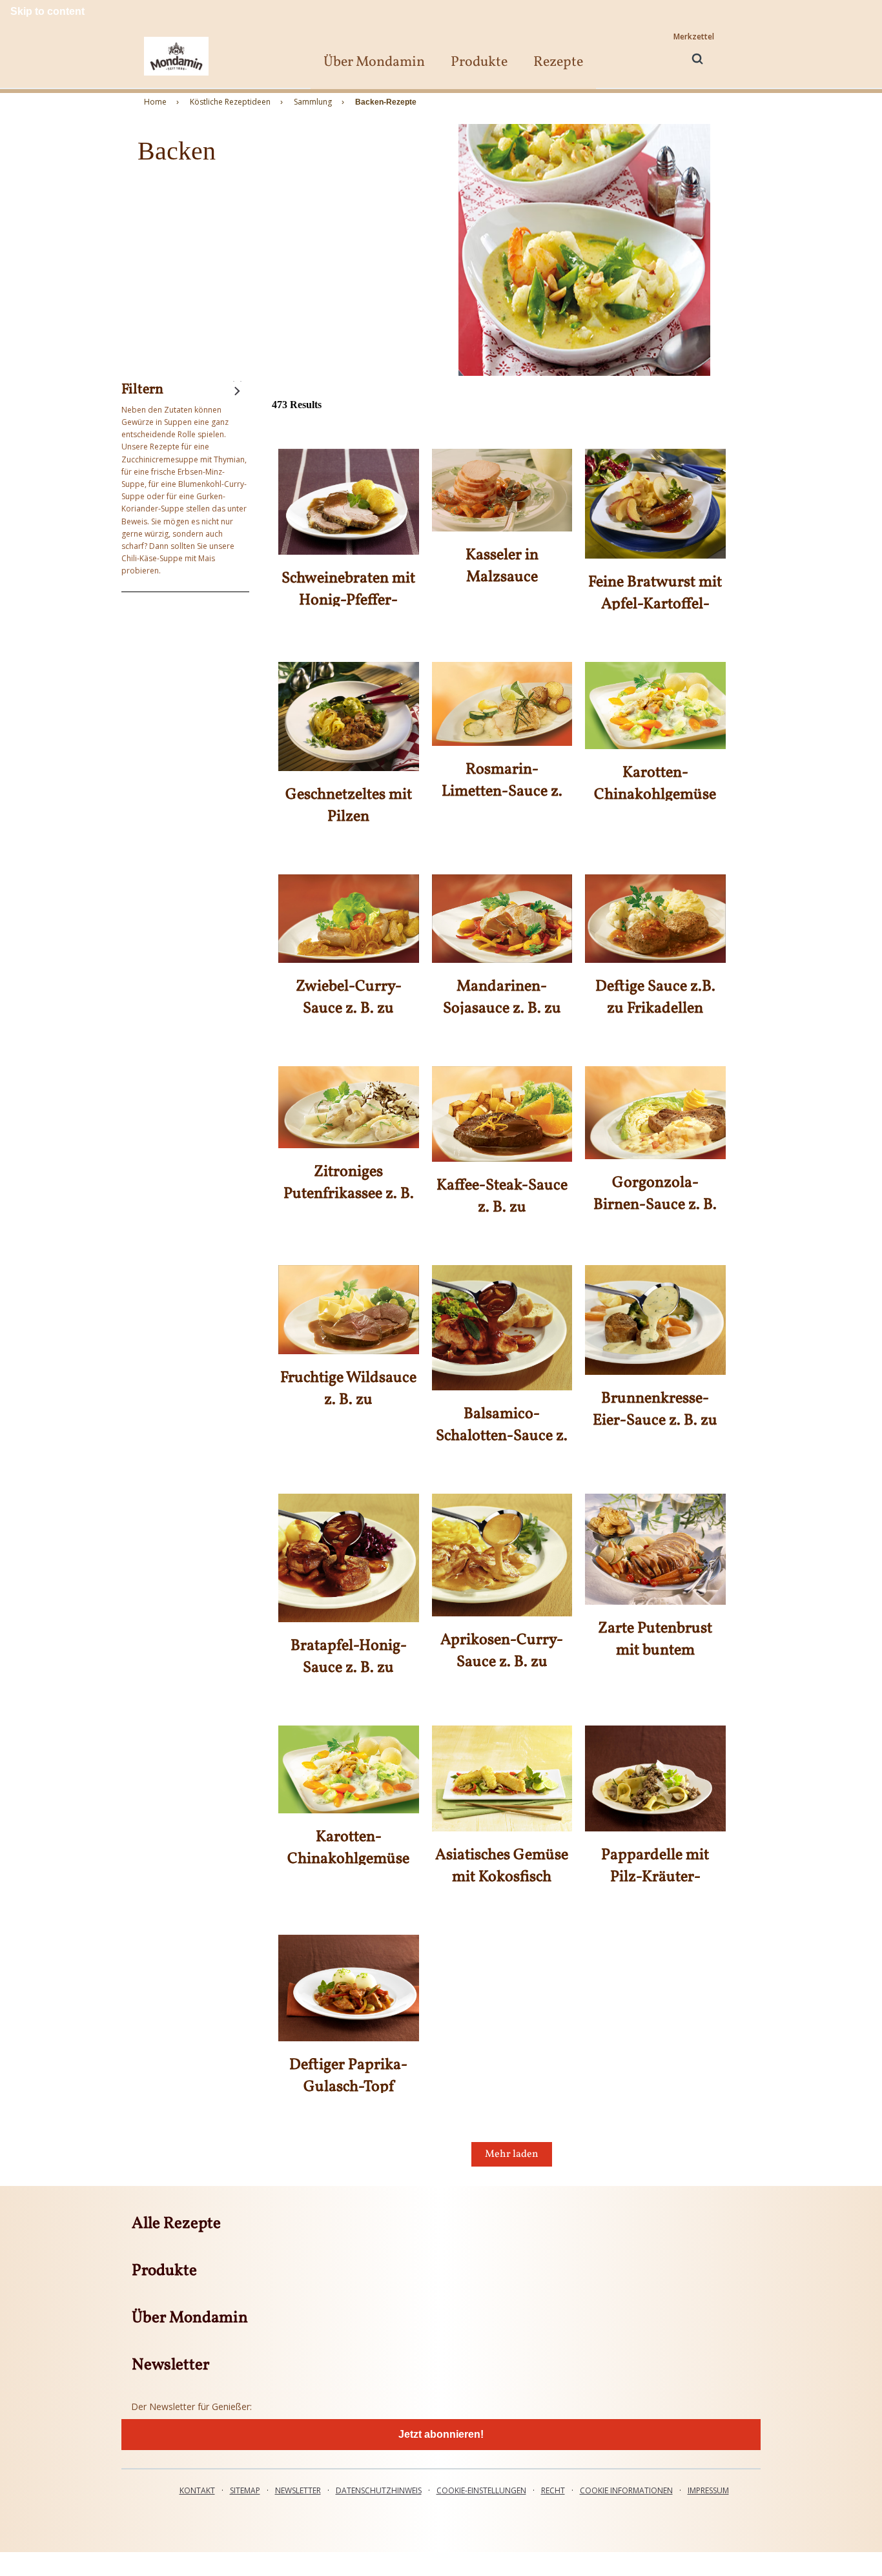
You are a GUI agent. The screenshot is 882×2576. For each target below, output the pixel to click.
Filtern (142, 390)
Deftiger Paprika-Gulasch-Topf (348, 2076)
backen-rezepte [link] (386, 102)
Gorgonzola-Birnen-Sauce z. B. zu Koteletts (655, 1205)
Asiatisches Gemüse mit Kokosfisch (502, 1866)
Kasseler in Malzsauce (502, 566)
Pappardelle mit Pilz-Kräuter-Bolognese (655, 1877)
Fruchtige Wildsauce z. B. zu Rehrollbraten (348, 1400)
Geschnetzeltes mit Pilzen (349, 806)
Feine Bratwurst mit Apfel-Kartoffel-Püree (655, 604)
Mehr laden (512, 2154)
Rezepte (558, 62)
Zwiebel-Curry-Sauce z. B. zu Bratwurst (349, 1009)
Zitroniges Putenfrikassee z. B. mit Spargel (349, 1194)
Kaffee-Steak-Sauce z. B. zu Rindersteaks (502, 1208)
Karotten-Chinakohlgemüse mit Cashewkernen (655, 795)
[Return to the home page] (176, 56)
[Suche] (697, 59)
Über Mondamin (374, 62)
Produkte (479, 62)
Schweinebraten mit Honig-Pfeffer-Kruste (348, 601)
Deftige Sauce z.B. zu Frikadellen (655, 998)
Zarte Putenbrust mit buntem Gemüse (655, 1651)
